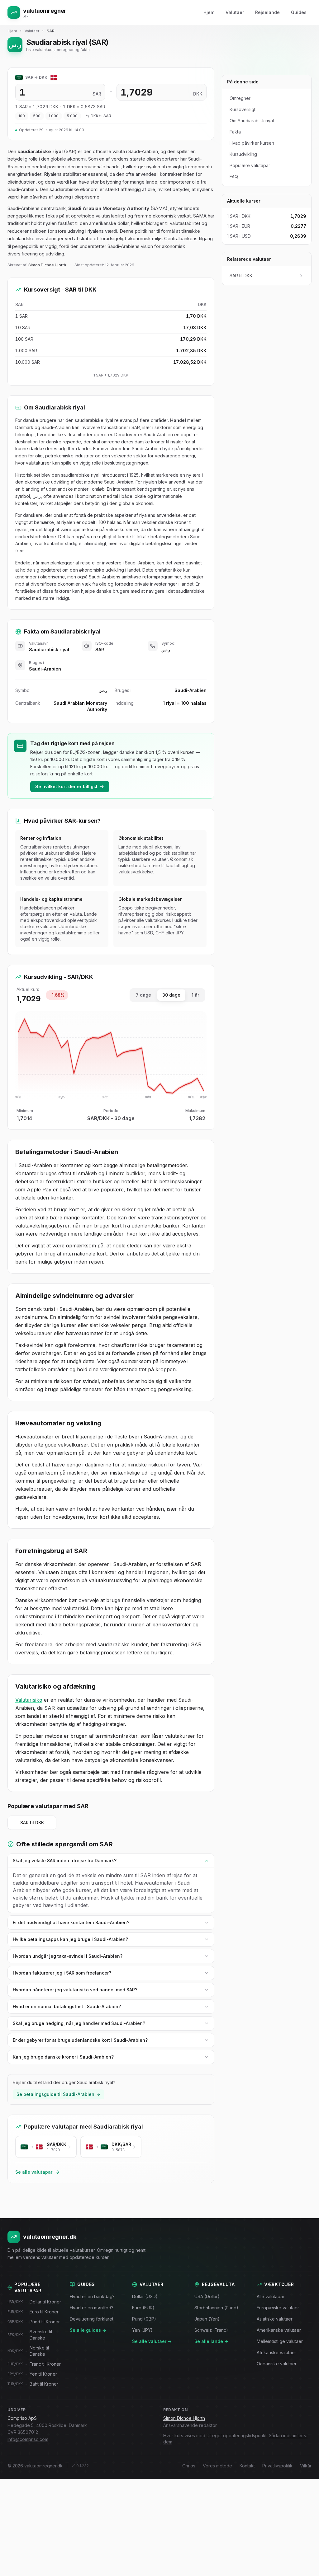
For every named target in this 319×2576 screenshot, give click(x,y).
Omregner (240, 98)
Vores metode (217, 2466)
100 (22, 116)
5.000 (72, 116)
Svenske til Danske (30, 2335)
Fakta (235, 132)
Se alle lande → (211, 2341)
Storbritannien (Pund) (216, 2308)
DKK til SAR (101, 116)
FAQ (234, 177)
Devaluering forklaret (92, 2319)
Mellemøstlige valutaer (280, 2341)
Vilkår (306, 2466)
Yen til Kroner (32, 2374)
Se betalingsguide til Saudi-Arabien (55, 2094)
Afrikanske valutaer (276, 2352)
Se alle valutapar (34, 2172)
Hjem (209, 12)
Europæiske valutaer (278, 2308)
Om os (189, 2466)
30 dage (171, 995)
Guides (299, 12)
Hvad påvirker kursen (252, 143)
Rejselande (267, 12)
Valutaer (235, 12)
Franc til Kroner (34, 2364)
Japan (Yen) (207, 2319)
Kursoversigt (243, 109)
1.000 (54, 116)
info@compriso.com (28, 2439)
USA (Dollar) (207, 2296)
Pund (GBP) (144, 2319)
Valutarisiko (29, 1700)
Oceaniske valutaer (277, 2364)
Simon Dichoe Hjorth (47, 265)
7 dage (143, 995)
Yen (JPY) (142, 2330)
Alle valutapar (271, 2296)
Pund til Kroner (34, 2322)
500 (37, 116)
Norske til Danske (28, 2351)
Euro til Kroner (33, 2312)
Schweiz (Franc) (211, 2330)
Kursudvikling (243, 154)
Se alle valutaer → (152, 2341)
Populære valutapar (250, 165)
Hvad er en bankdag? (92, 2296)
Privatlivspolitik (277, 2466)
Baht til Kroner (33, 2384)
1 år (195, 995)
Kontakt (247, 2466)
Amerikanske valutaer (279, 2330)
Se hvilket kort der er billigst (66, 786)
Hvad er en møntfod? (92, 2308)
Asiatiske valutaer (275, 2319)
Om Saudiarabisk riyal (252, 121)
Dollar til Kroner (34, 2302)
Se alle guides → (88, 2330)
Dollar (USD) (145, 2296)
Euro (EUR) (143, 2308)
